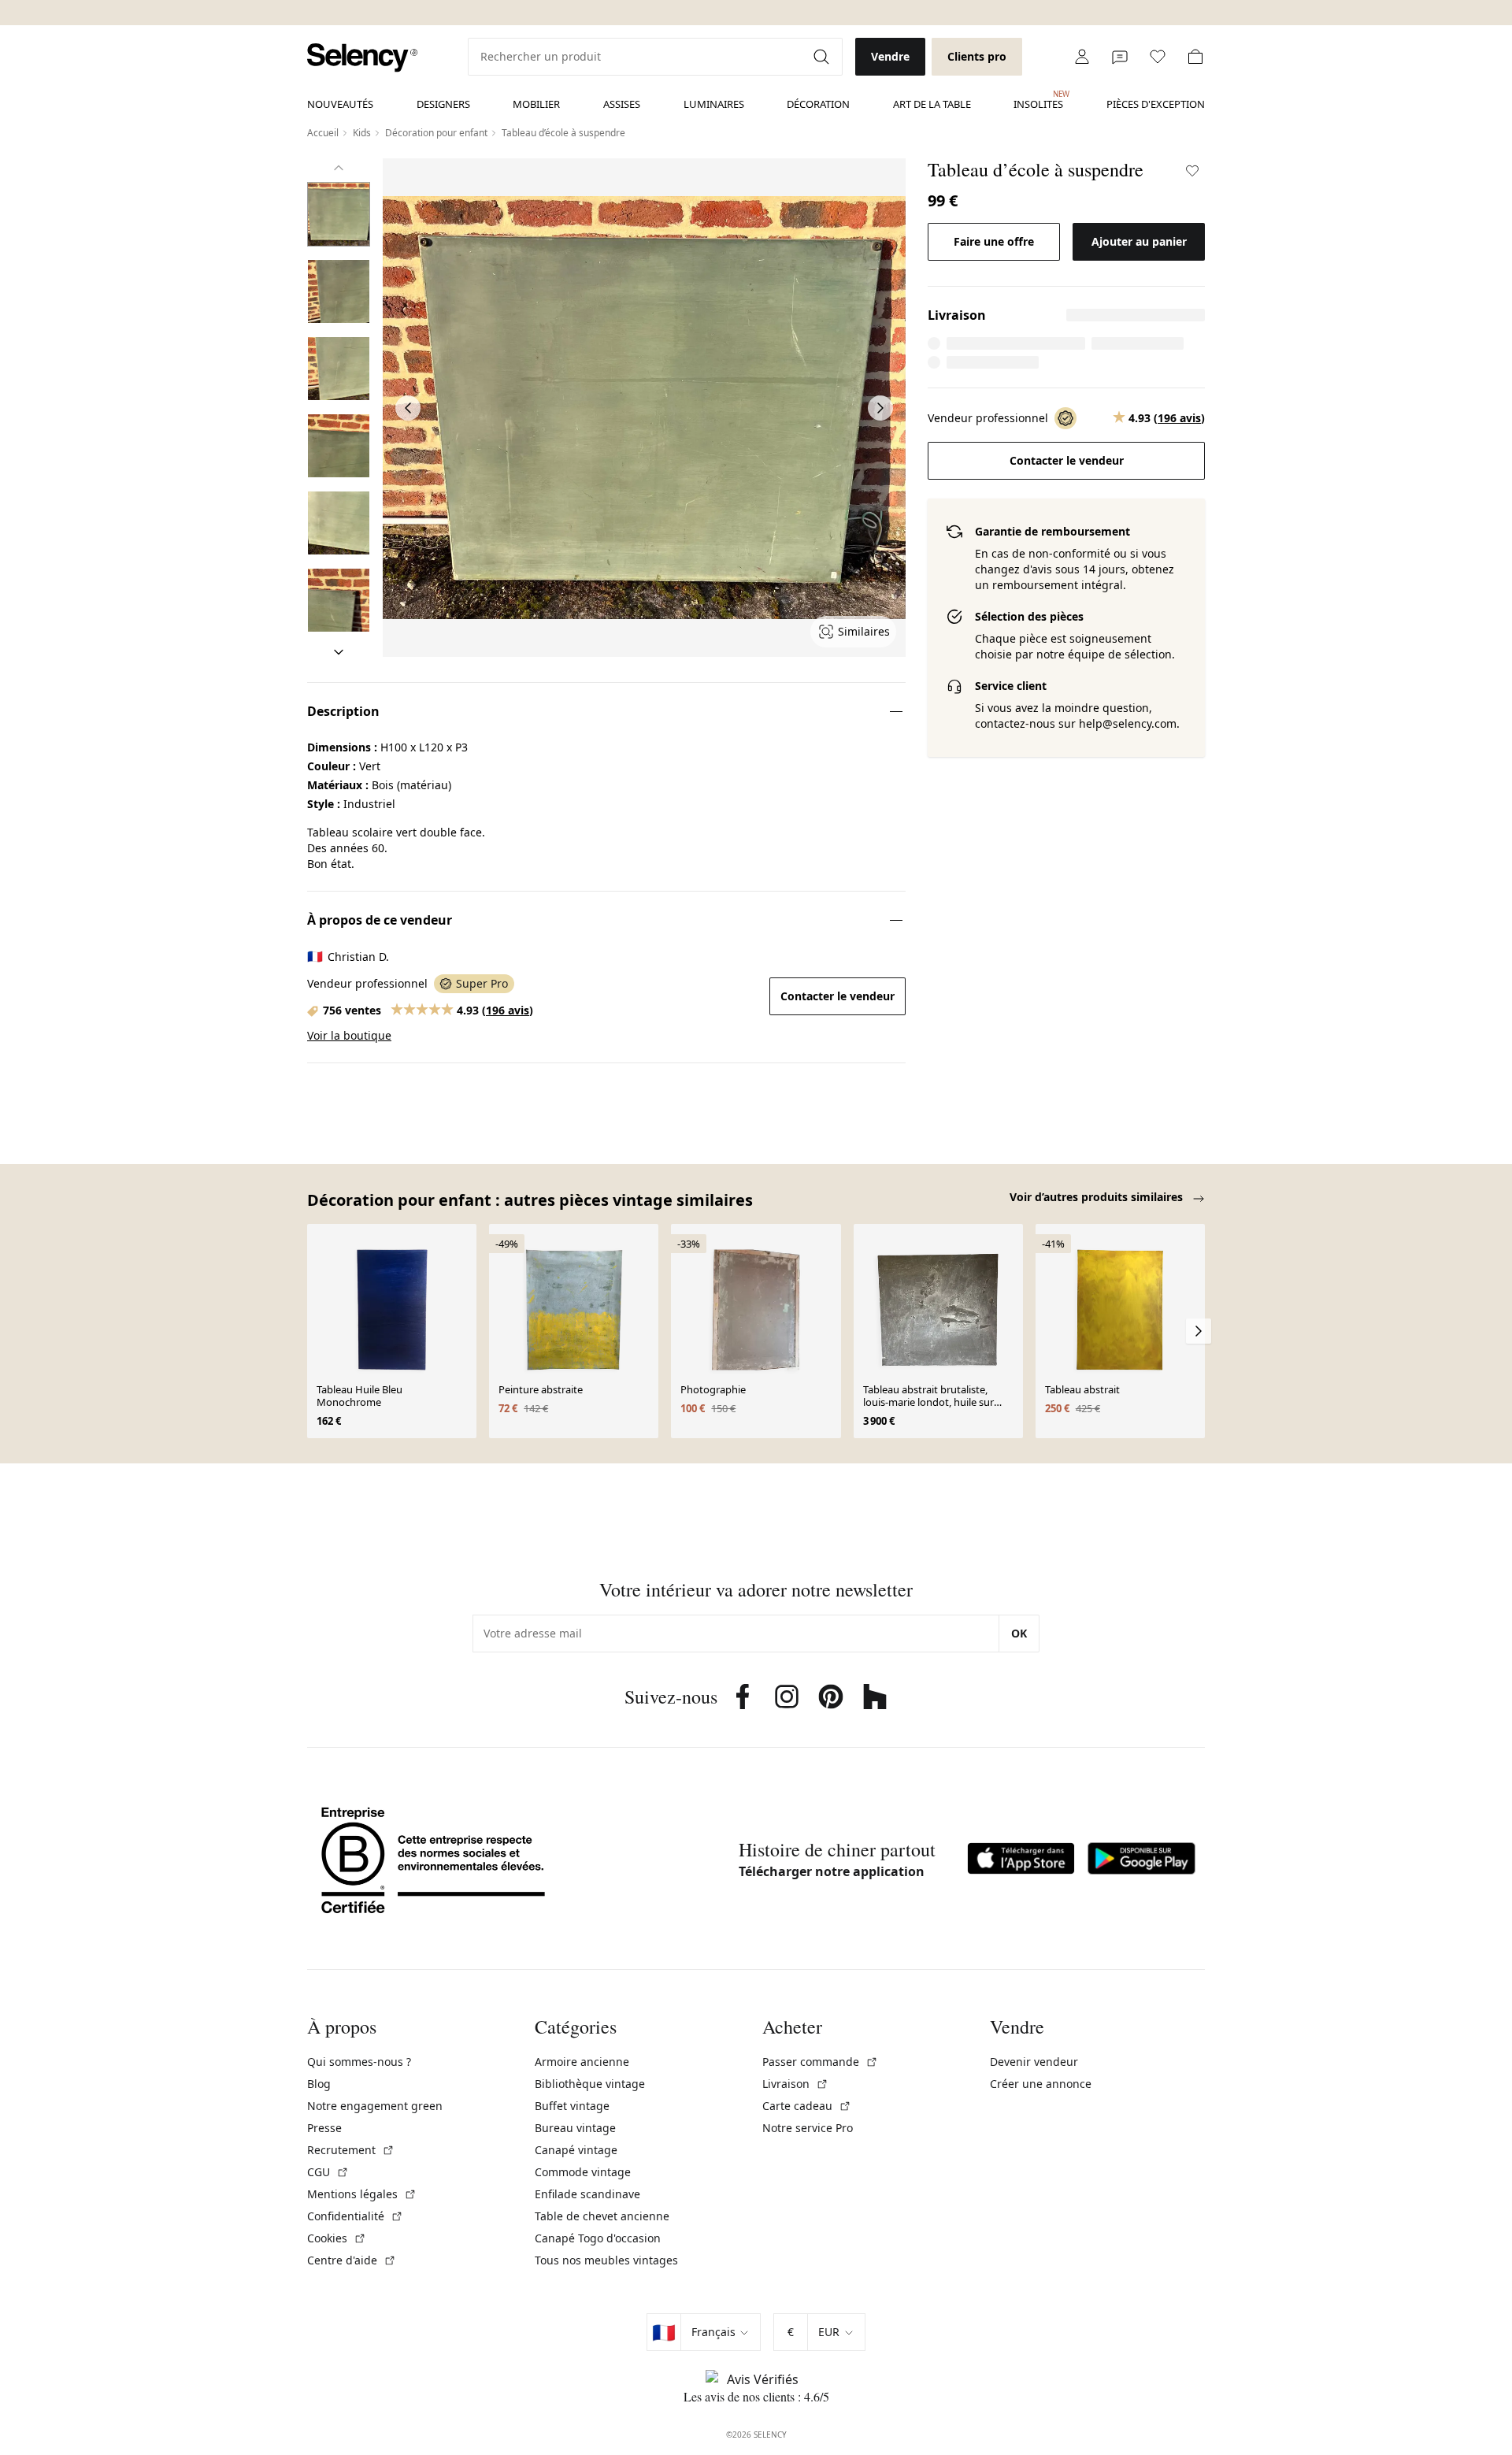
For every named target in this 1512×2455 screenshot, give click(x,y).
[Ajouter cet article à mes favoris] (1192, 171)
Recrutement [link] (351, 2150)
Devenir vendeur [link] (1034, 2062)
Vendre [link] (890, 56)
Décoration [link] (818, 104)
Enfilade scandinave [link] (587, 2194)
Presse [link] (324, 2128)
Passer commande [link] (820, 2062)
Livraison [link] (795, 2084)
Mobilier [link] (536, 104)
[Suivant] (339, 652)
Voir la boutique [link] (349, 1035)
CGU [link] (328, 2172)
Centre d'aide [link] (352, 2260)
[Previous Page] (408, 408)
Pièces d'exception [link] (1156, 104)
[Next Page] (880, 408)
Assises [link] (622, 104)
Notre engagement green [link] (375, 2106)
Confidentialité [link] (355, 2216)
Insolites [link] (1038, 100)
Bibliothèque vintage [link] (590, 2084)
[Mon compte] (1082, 57)
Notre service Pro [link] (808, 2128)
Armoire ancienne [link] (582, 2062)
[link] (362, 58)
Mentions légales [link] (362, 2194)
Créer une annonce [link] (1041, 2084)
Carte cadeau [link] (807, 2106)
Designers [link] (443, 104)
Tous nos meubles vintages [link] (606, 2260)
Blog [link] (319, 2084)
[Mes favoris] (1158, 57)
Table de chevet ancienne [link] (602, 2216)
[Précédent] (339, 168)
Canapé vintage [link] (576, 2150)
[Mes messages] (1120, 57)
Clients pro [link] (977, 56)
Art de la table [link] (932, 104)
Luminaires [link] (714, 104)
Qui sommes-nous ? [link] (359, 2062)
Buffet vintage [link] (572, 2106)
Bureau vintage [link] (575, 2128)
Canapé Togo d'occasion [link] (598, 2238)
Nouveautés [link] (340, 104)
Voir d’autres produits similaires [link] (1098, 1197)
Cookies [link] (337, 2238)
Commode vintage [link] (583, 2172)
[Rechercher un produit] (823, 57)
